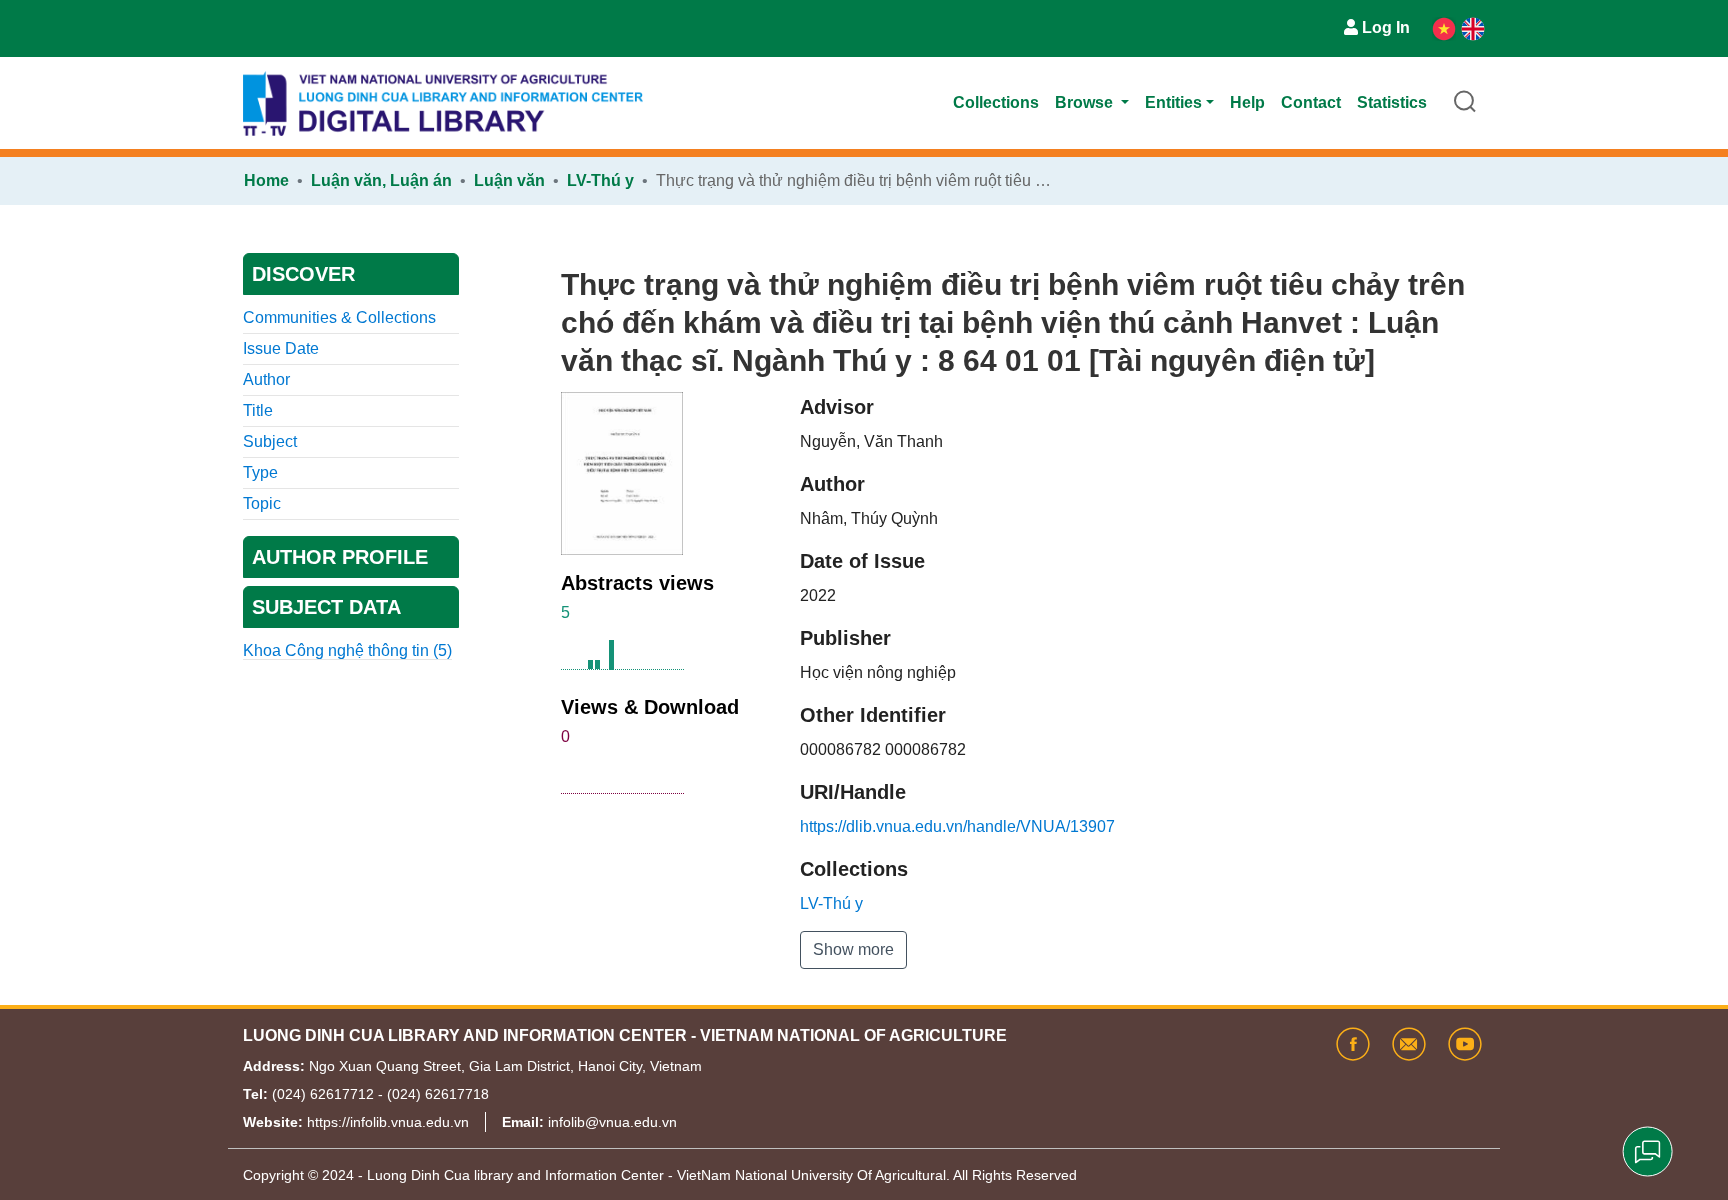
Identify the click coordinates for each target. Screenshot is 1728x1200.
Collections (996, 102)
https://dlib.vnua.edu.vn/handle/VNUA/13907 (957, 826)
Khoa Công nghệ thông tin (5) (347, 650)
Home (266, 180)
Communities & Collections (339, 317)
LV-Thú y (600, 180)
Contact (1311, 102)
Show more (853, 949)
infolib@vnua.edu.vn (612, 1122)
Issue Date (281, 348)
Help (1247, 102)
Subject (270, 441)
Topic (262, 503)
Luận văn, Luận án (381, 180)
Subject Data (326, 607)
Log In (1386, 27)
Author (266, 379)
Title (258, 410)
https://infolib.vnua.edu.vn (388, 1122)
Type (260, 472)
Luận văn (509, 180)
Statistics (1392, 102)
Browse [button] (1086, 102)
